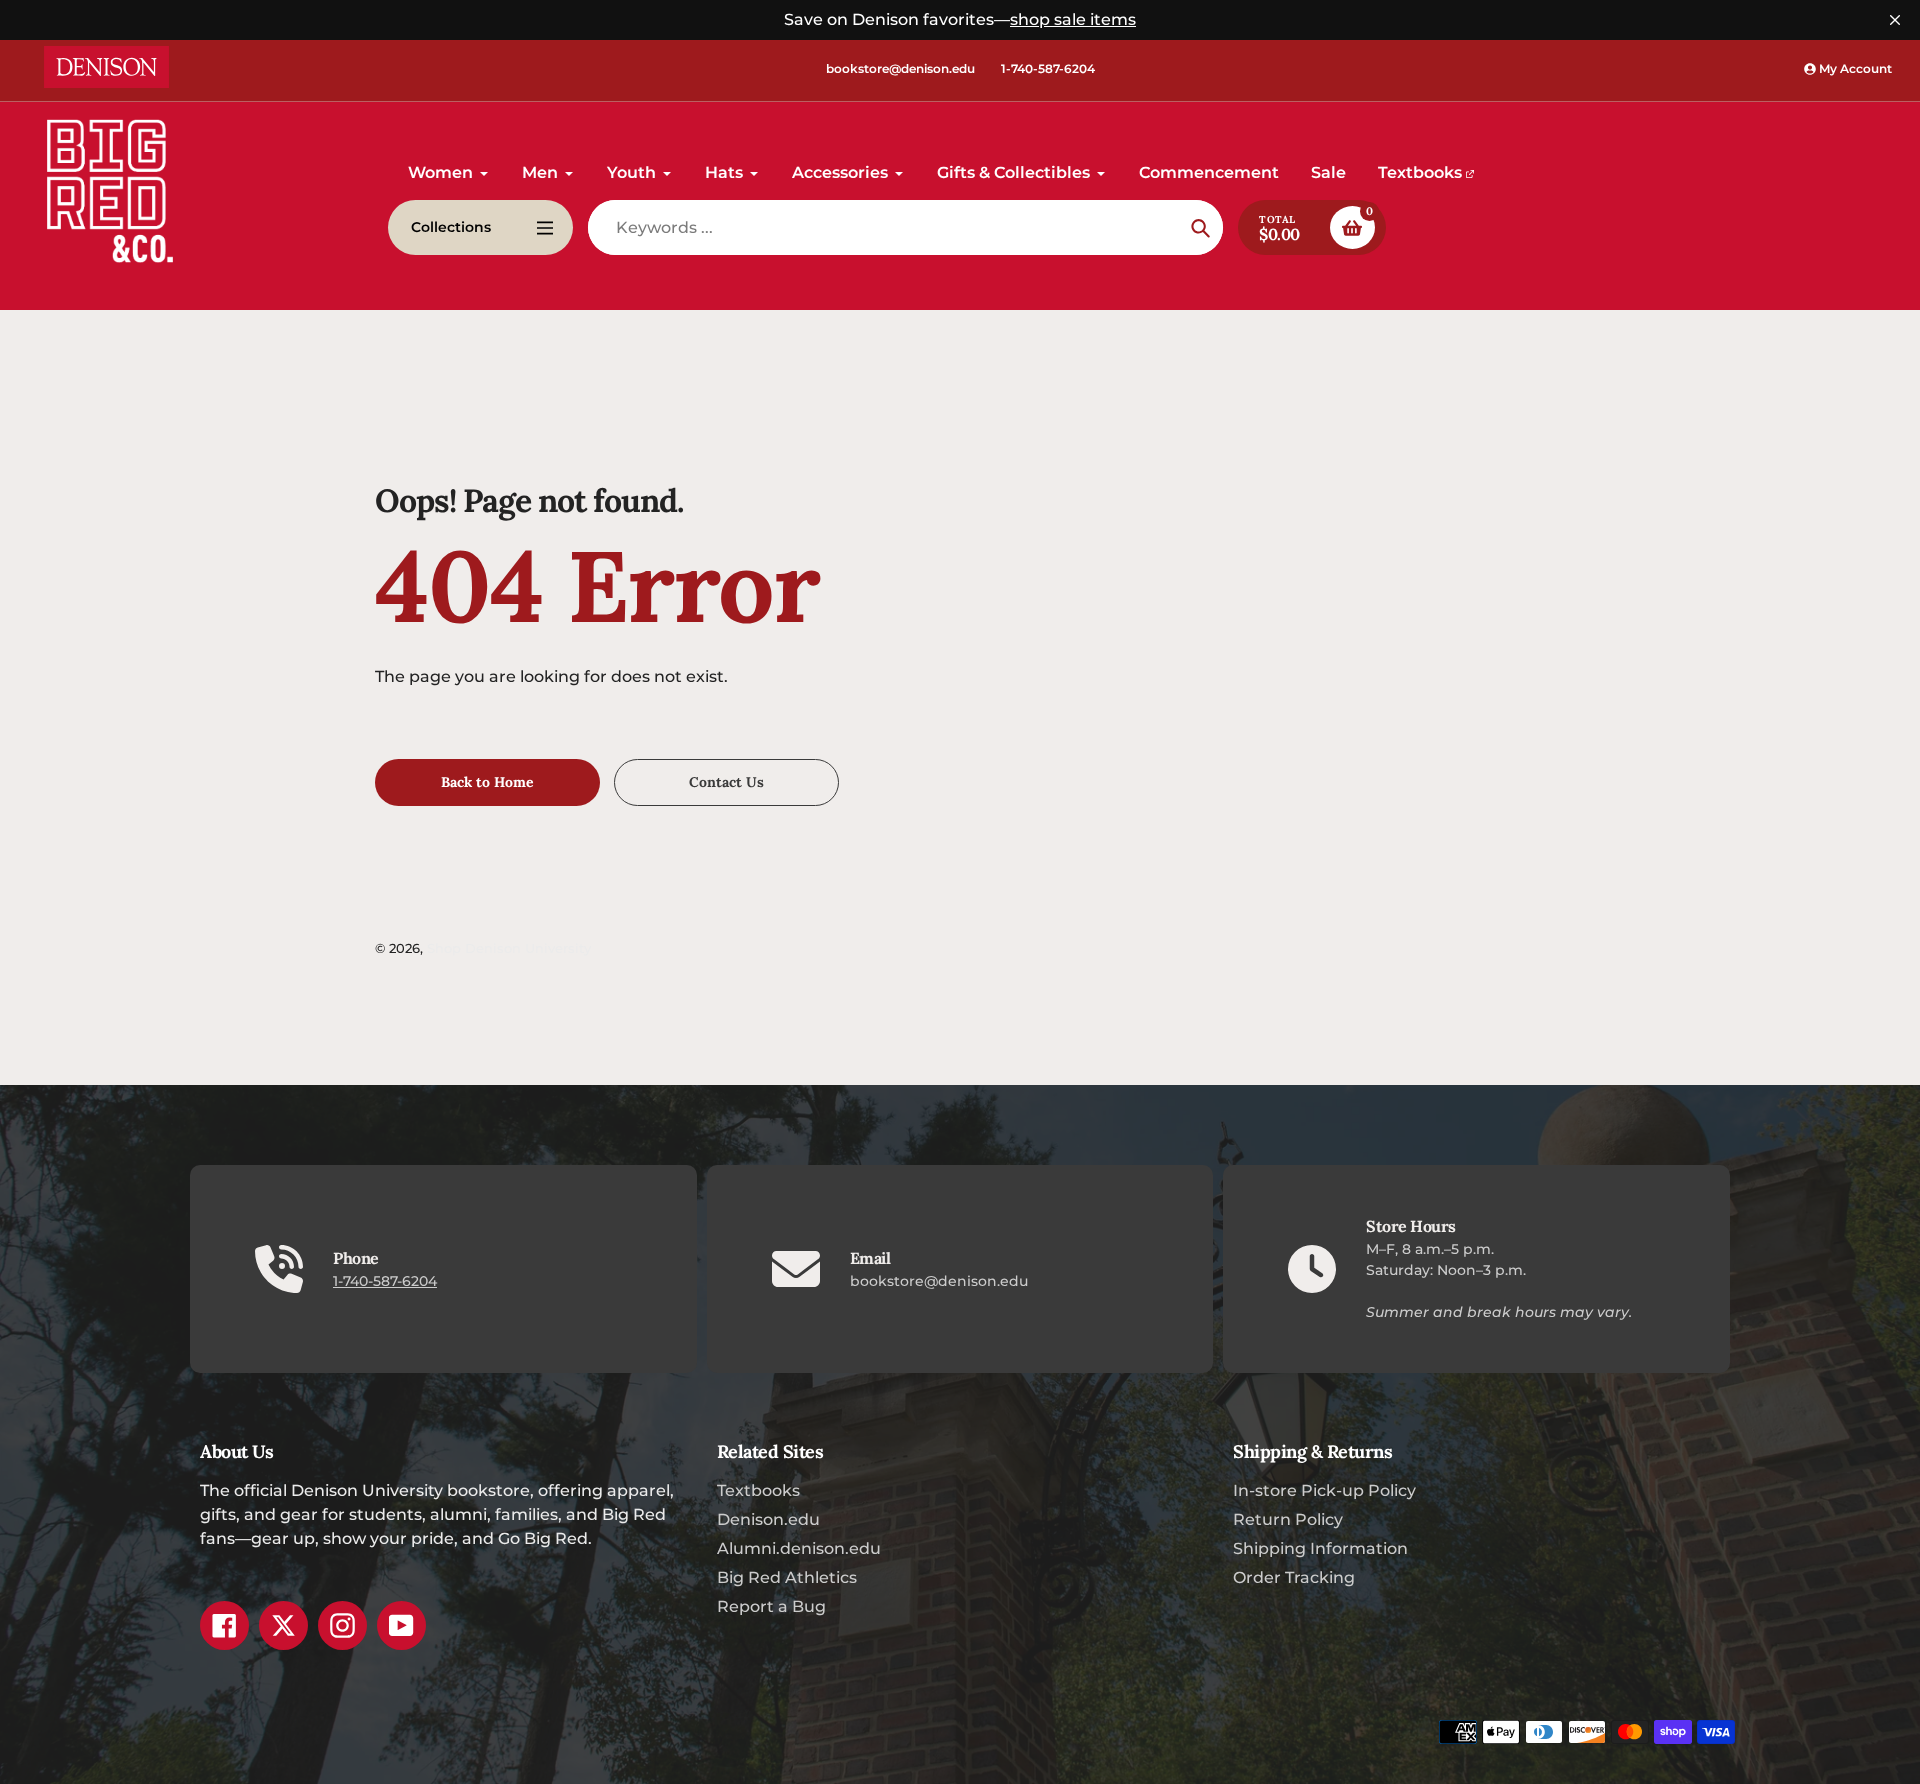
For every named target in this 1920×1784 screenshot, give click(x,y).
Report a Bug (771, 1606)
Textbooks (758, 1490)
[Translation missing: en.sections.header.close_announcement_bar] (1895, 20)
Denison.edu (768, 1519)
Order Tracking (1294, 1577)
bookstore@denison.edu (900, 68)
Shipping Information (1320, 1548)
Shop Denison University (509, 948)
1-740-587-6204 (1048, 68)
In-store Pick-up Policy (1324, 1490)
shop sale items (1073, 19)
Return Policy (1288, 1519)
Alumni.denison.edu (799, 1548)
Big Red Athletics (787, 1577)
